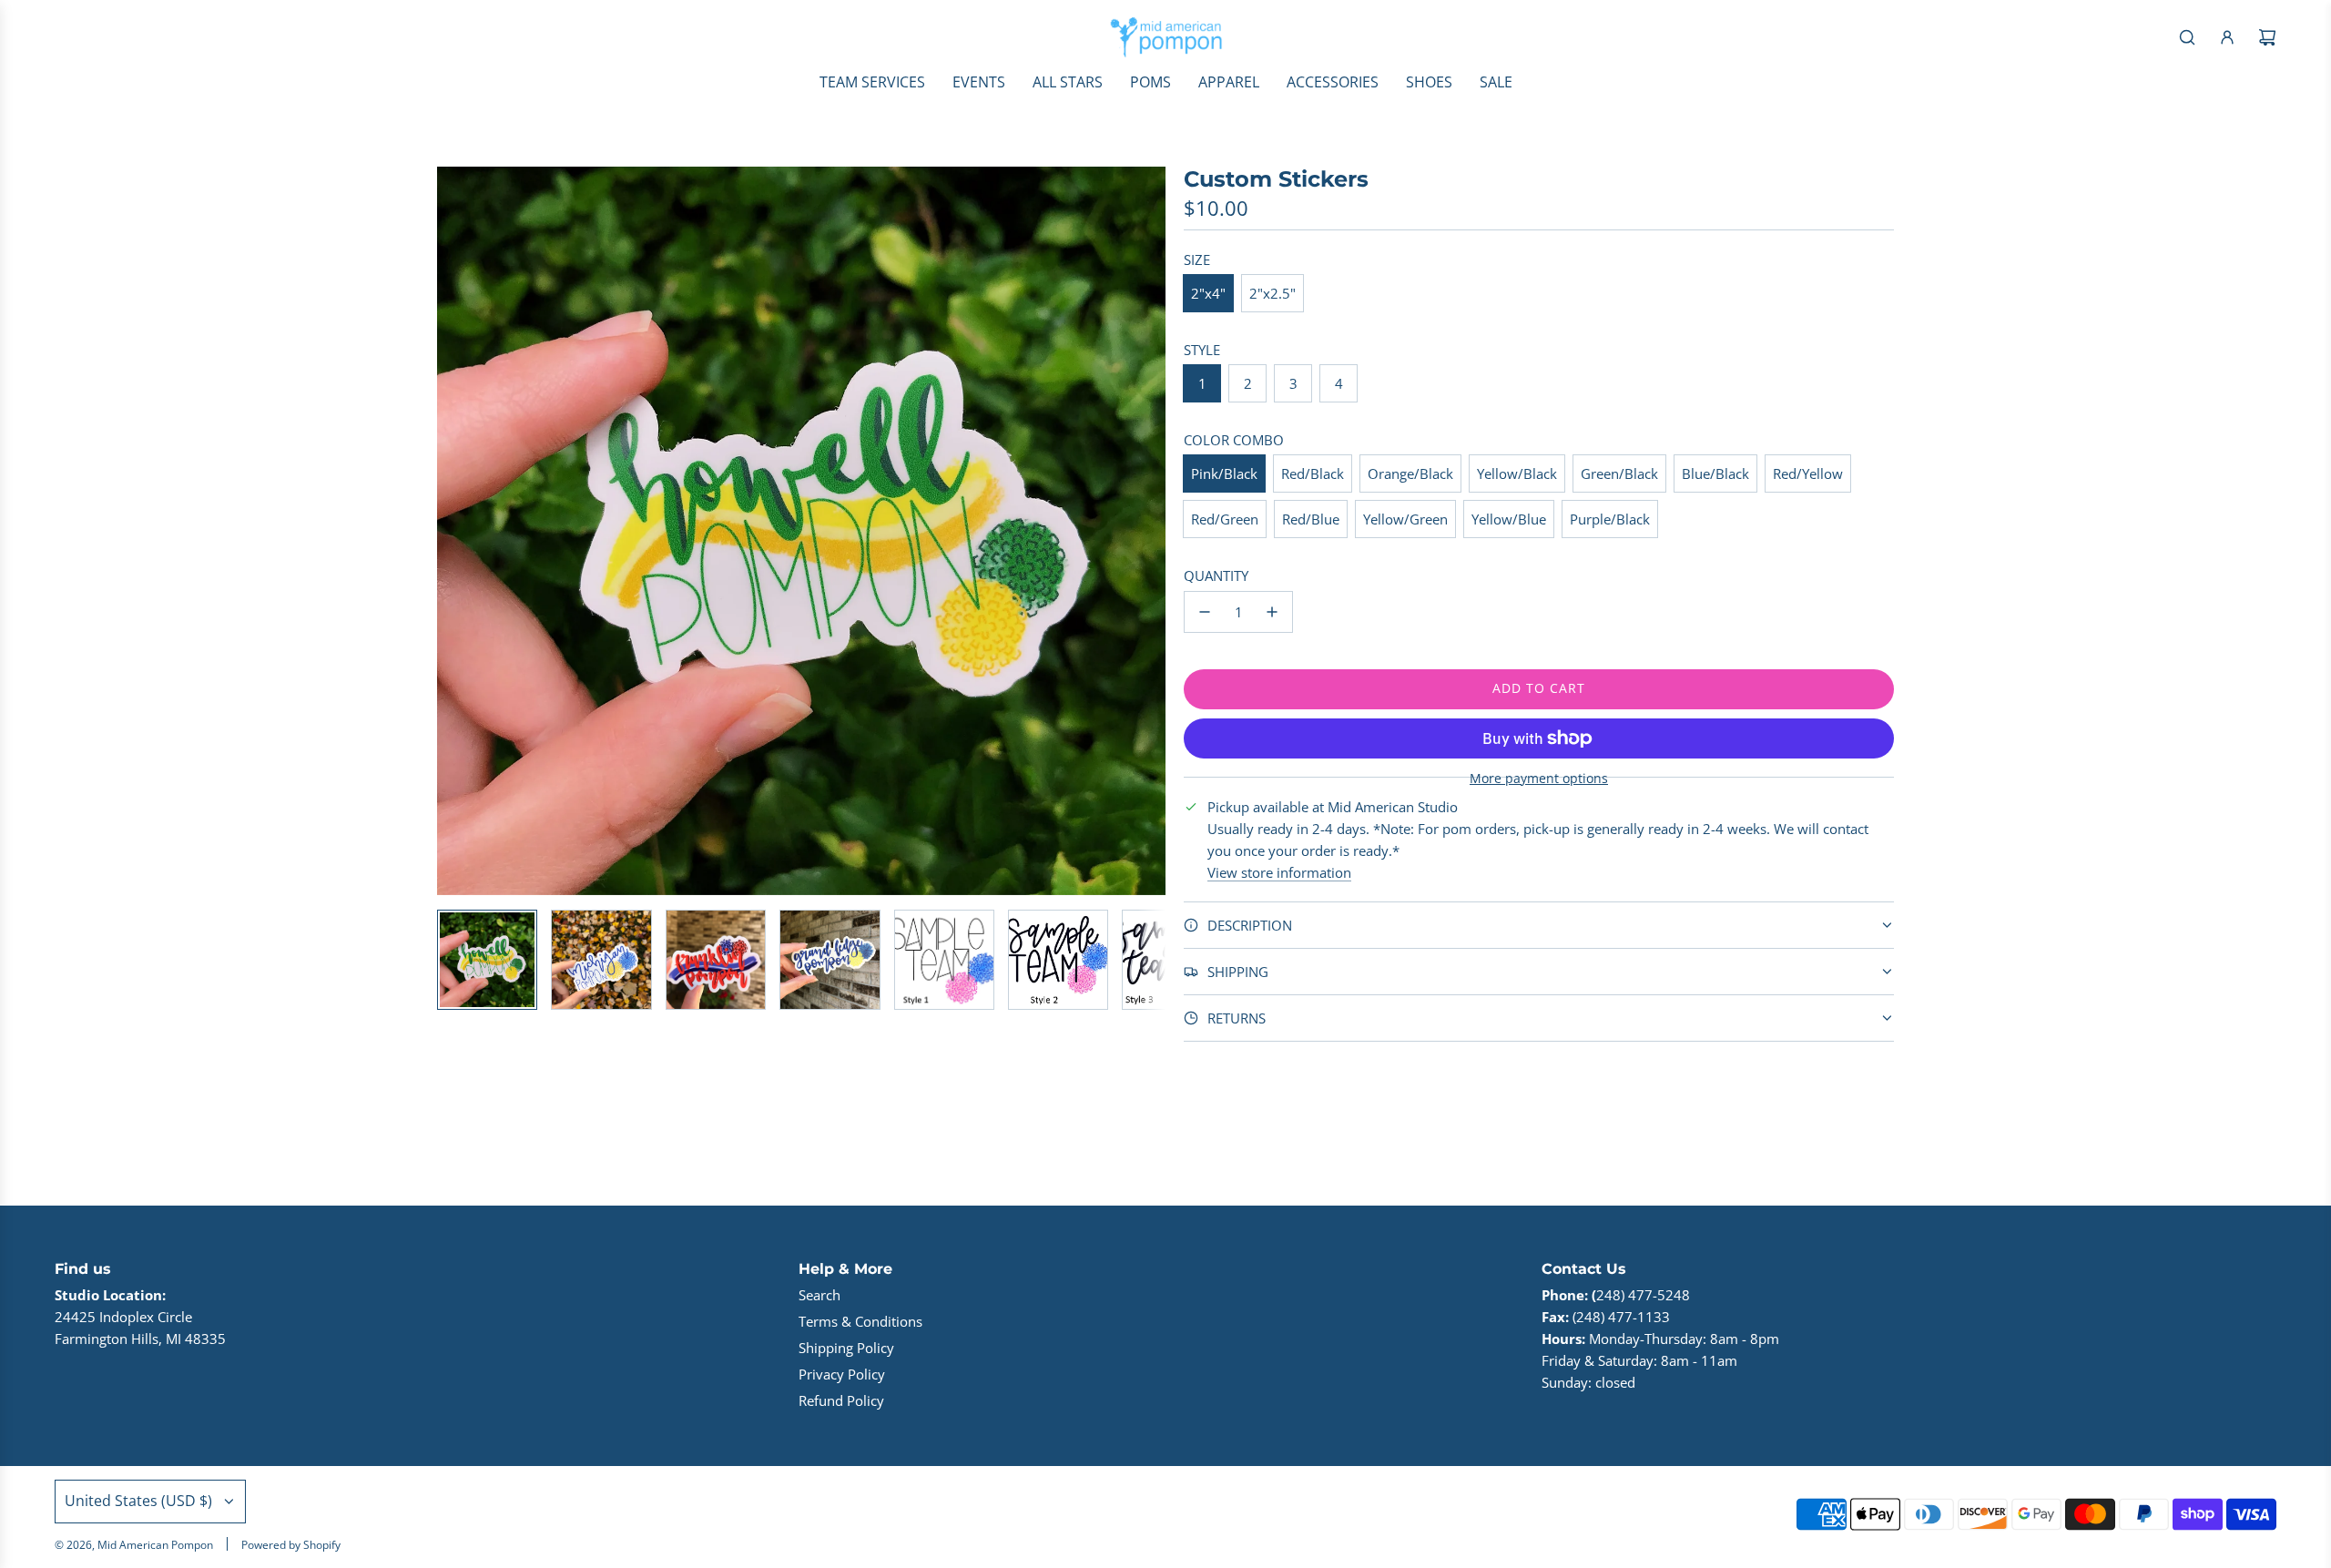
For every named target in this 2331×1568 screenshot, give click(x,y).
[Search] (2187, 37)
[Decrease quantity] (1205, 612)
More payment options (1539, 779)
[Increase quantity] (1272, 612)
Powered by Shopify (291, 1545)
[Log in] (2227, 37)
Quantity (1216, 575)
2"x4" (1208, 293)
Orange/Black (1410, 473)
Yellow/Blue (1509, 519)
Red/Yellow (1808, 473)
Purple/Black (1610, 519)
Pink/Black (1224, 473)
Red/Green (1225, 519)
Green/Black (1619, 473)
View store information (1279, 872)
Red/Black (1313, 473)
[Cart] (2267, 37)
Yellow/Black (1517, 473)
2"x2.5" (1272, 293)
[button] (461, 531)
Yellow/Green (1405, 519)
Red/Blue (1311, 519)
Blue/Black (1715, 473)
